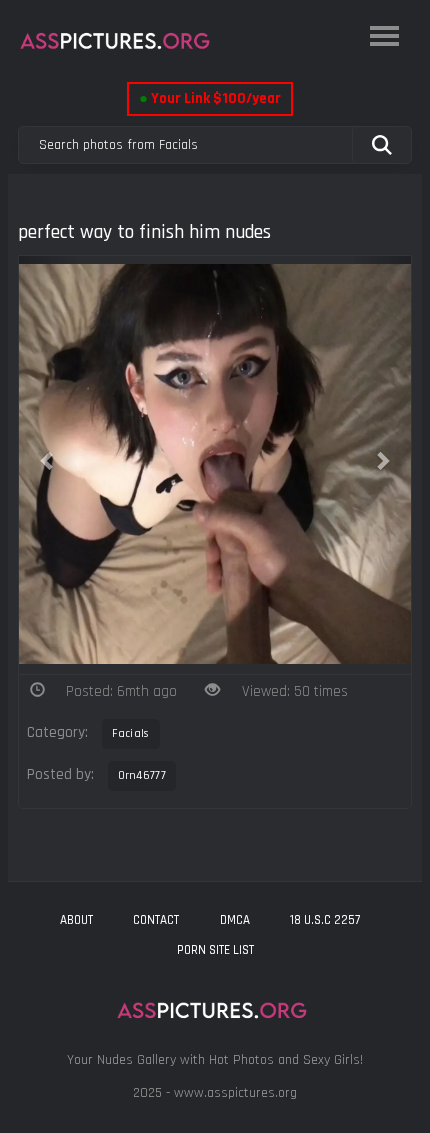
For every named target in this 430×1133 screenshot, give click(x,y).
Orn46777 (142, 775)
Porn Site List (215, 950)
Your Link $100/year (210, 98)
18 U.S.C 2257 (325, 920)
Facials (131, 733)
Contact (156, 920)
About (76, 920)
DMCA (235, 920)
